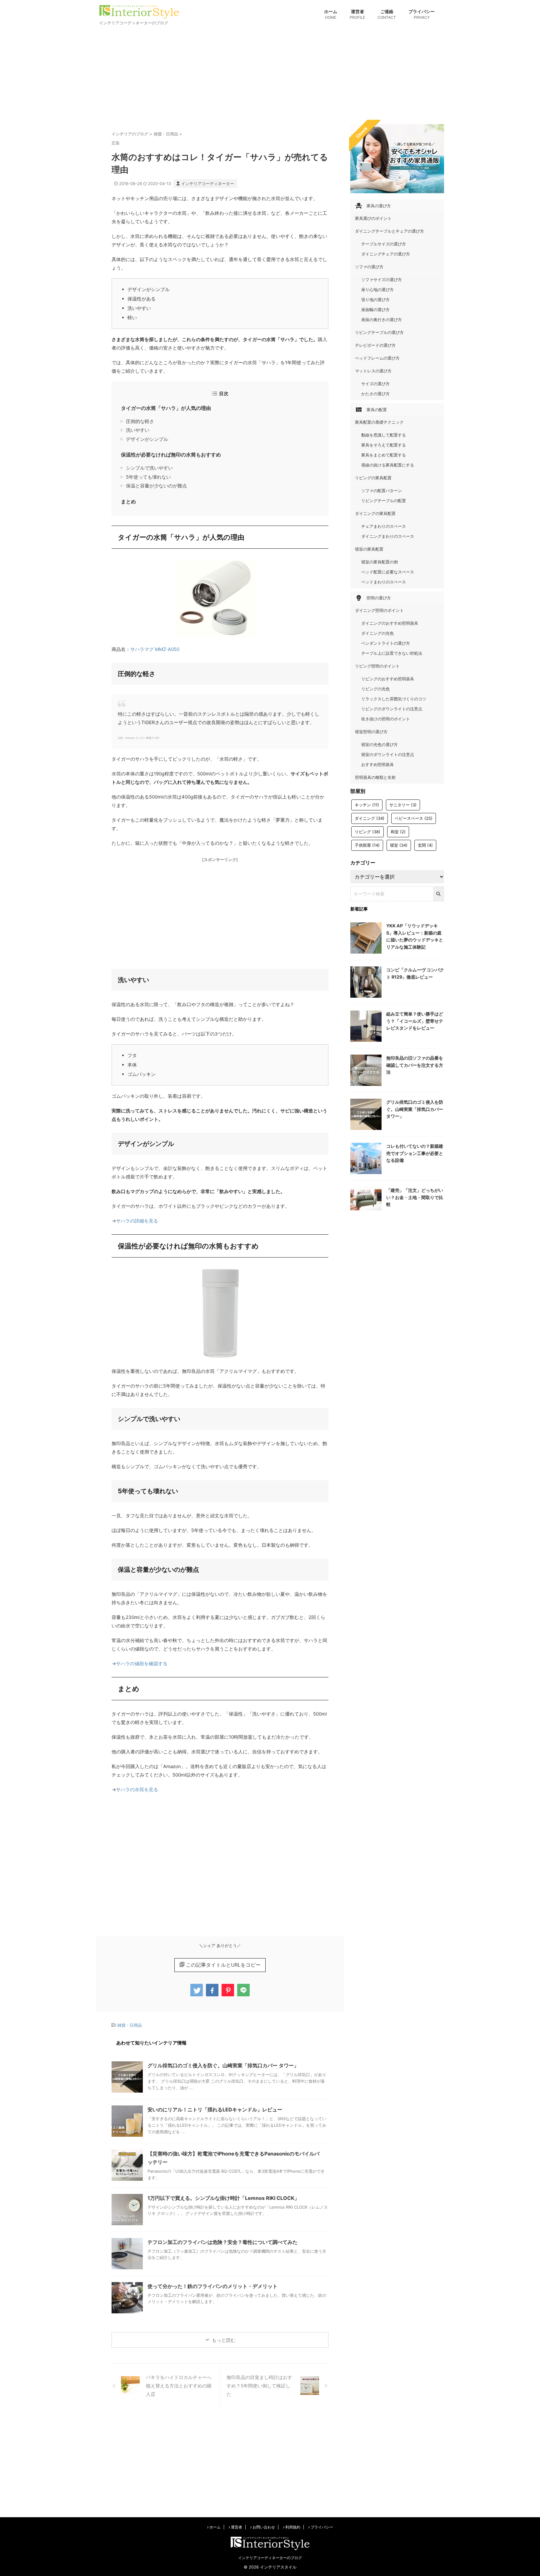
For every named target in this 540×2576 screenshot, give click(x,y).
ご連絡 (387, 14)
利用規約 (292, 2527)
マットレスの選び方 (373, 371)
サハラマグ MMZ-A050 (155, 649)
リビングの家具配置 (373, 478)
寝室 (399, 845)
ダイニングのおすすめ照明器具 (390, 623)
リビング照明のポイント (377, 666)
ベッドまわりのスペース (384, 582)
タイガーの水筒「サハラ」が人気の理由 (166, 408)
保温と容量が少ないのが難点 (156, 486)
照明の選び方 (373, 598)
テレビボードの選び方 (375, 345)
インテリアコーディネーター (208, 184)
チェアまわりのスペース (384, 526)
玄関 (425, 845)
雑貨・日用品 (130, 2025)
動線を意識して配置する (384, 435)
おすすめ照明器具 (377, 764)
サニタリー (403, 805)
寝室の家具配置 (369, 549)
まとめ (128, 502)
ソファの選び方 (369, 267)
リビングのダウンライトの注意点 (392, 709)
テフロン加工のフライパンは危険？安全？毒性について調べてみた (222, 2242)
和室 (398, 832)
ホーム (331, 14)
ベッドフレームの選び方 (377, 358)
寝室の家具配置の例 (380, 562)
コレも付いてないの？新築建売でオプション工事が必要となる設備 (415, 1153)
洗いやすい (138, 430)
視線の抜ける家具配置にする (388, 465)
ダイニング (370, 818)
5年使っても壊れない (148, 477)
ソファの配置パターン (382, 491)
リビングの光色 (375, 689)
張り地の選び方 (375, 300)
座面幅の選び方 (375, 310)
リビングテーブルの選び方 (379, 332)
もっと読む (224, 2340)
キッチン (367, 805)
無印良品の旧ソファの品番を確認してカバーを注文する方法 (415, 1065)
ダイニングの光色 (377, 633)
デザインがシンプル (147, 439)
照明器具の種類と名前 (375, 777)
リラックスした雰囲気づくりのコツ (394, 699)
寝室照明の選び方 (371, 732)
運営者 (357, 14)
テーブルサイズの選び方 (384, 244)
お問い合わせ (263, 2527)
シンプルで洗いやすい (149, 468)
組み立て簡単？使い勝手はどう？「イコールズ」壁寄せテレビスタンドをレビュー (415, 1021)
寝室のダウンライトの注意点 (388, 754)
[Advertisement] (270, 74)
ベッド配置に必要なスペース (388, 572)
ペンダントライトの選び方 (386, 643)
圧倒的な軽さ (140, 421)
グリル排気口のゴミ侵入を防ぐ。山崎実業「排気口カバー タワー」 (223, 2065)
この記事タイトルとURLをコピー (223, 1965)
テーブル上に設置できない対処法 (392, 653)
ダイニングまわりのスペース (388, 536)
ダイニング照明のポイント (379, 610)
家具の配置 (371, 410)
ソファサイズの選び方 (382, 280)
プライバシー (422, 14)
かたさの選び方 (375, 394)
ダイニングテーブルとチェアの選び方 (390, 231)
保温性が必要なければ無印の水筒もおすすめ (171, 455)
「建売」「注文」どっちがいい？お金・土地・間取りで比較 (415, 1197)
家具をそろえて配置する (384, 445)
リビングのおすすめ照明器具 (388, 679)
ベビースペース (414, 818)
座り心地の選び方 (377, 290)
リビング (367, 832)
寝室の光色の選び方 (380, 744)
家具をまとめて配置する (384, 455)
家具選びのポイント (373, 218)
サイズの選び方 (375, 384)
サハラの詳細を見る (137, 1221)
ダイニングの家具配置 (375, 513)
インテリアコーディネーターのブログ (270, 2558)
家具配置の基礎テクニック (379, 422)
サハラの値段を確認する (142, 1664)
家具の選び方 (373, 206)
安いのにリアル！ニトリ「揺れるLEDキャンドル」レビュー (215, 2110)
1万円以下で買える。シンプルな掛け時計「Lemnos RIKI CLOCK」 (223, 2198)
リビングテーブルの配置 (384, 501)
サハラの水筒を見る (137, 1790)
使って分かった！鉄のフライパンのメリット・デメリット (212, 2286)
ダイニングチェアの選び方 (386, 254)
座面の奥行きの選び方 (382, 320)
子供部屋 (367, 845)
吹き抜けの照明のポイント (386, 719)
